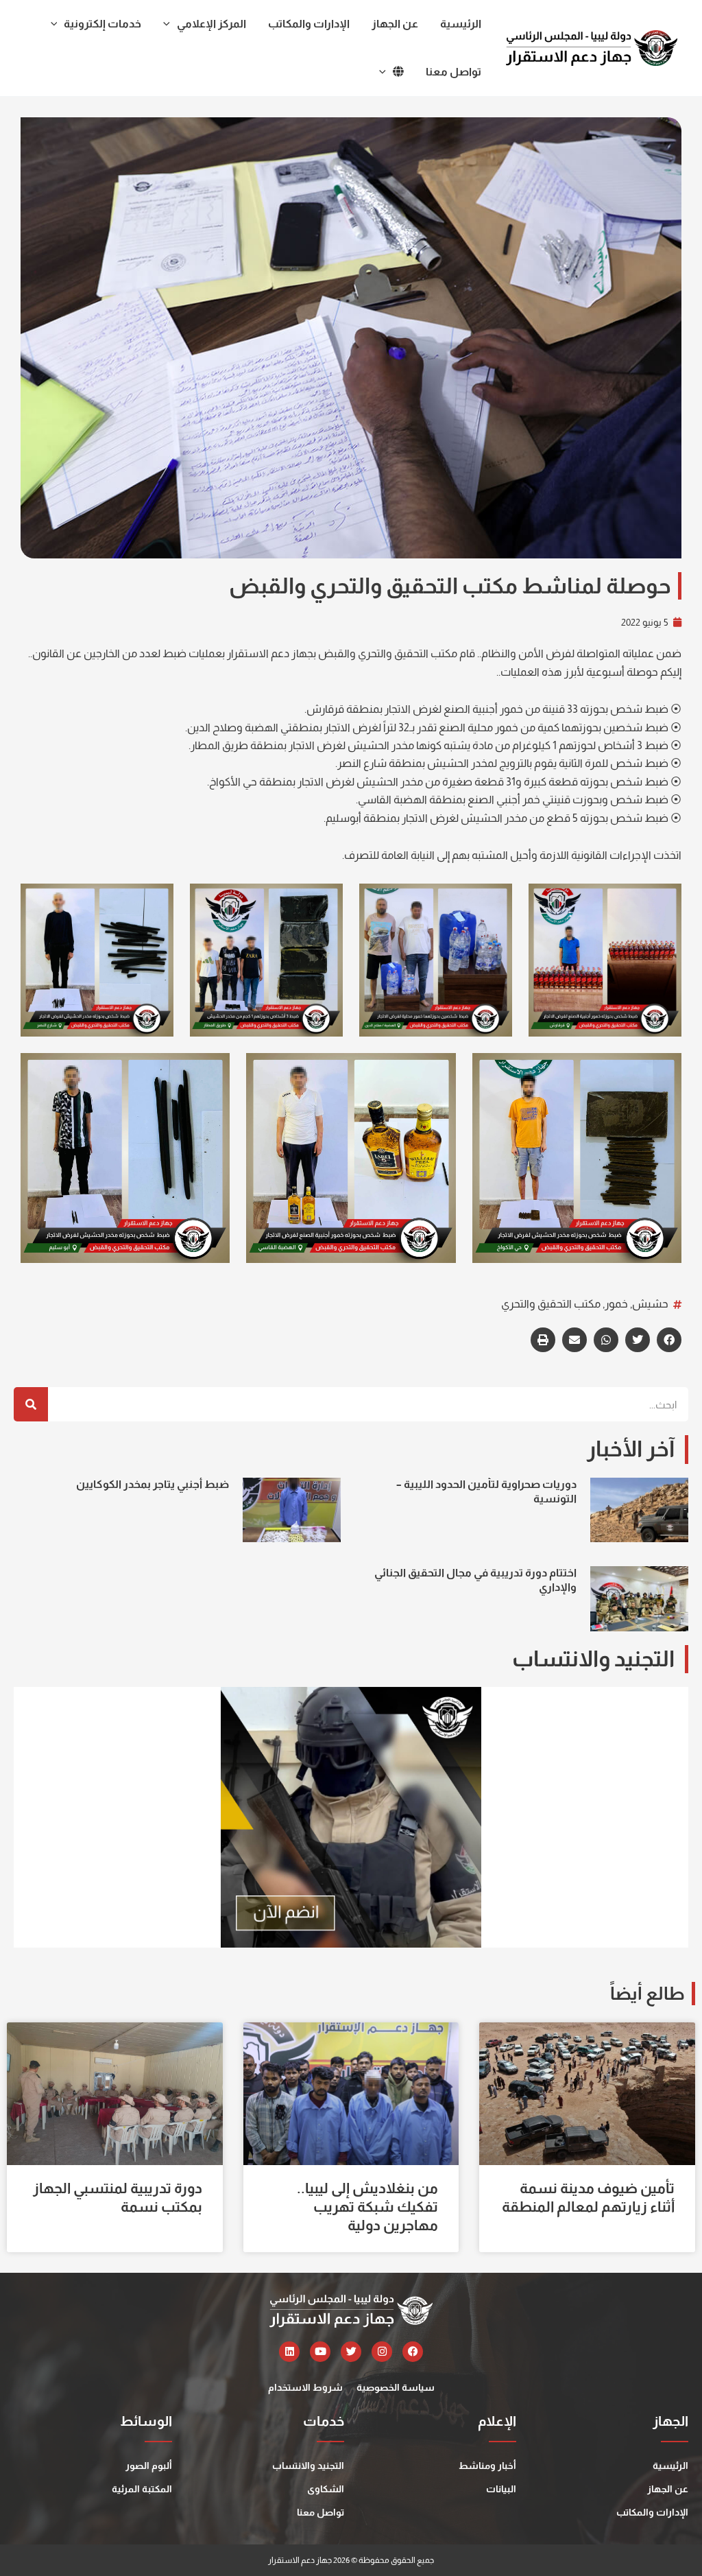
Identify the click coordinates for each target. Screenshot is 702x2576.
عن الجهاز (668, 2489)
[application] (170, 24)
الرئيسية (670, 2466)
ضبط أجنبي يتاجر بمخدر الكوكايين (153, 1484)
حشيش (650, 1304)
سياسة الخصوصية (396, 2387)
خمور (616, 1304)
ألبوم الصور (149, 2466)
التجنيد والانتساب (308, 2466)
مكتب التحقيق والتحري (551, 1304)
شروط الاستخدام (305, 2387)
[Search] (31, 1404)
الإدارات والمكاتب (652, 2512)
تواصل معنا (320, 2512)
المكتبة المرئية (142, 2489)
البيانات (501, 2489)
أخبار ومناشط (487, 2466)
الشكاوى (326, 2489)
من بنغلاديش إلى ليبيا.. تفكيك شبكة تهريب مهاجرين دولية (367, 2207)
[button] (669, 1340)
